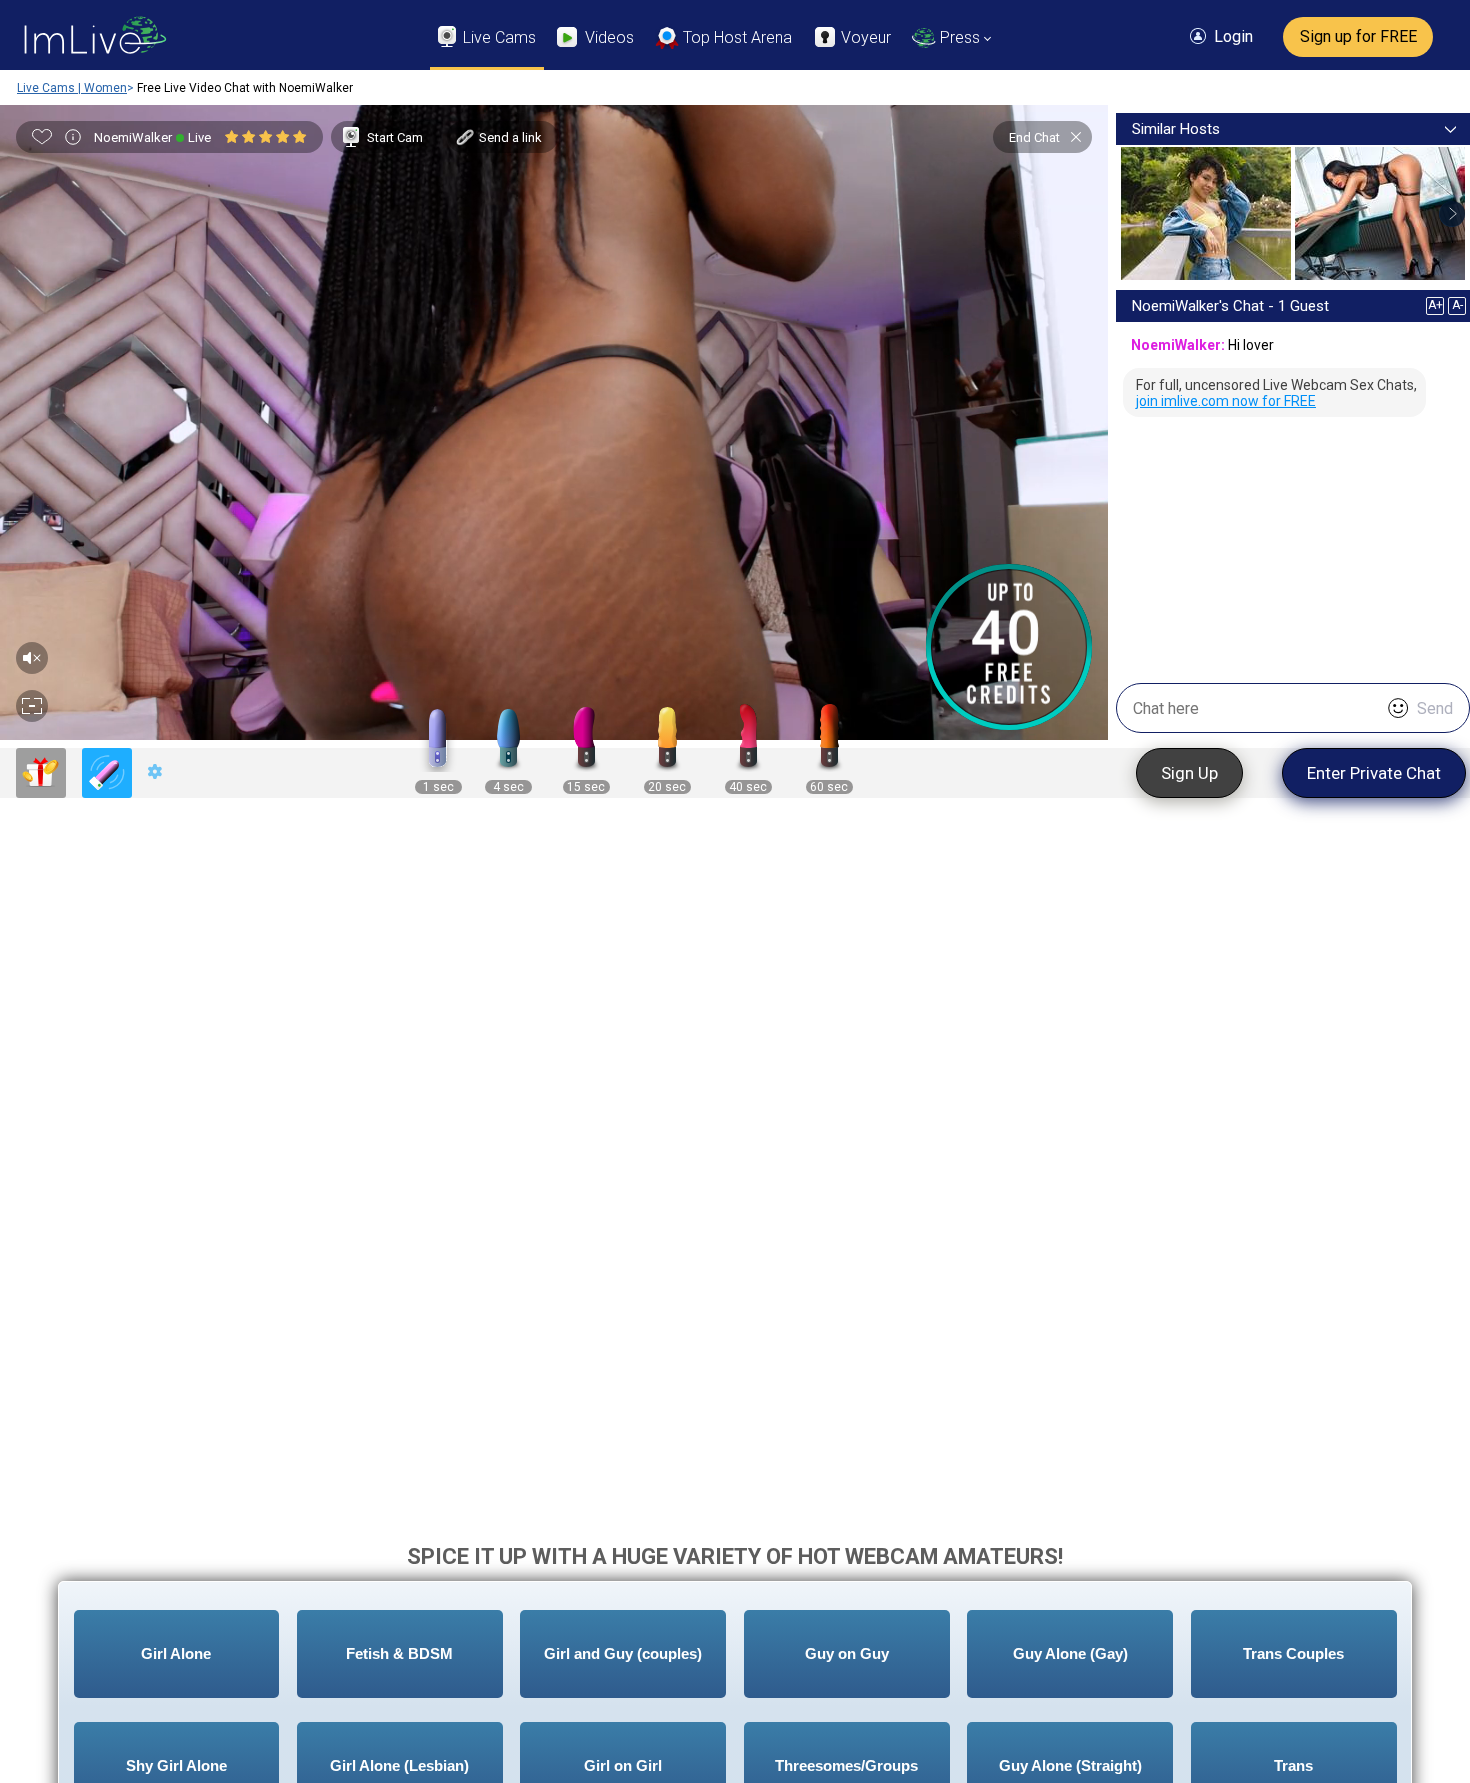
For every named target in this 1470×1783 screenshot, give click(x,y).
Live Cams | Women (72, 88)
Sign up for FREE (1358, 36)
